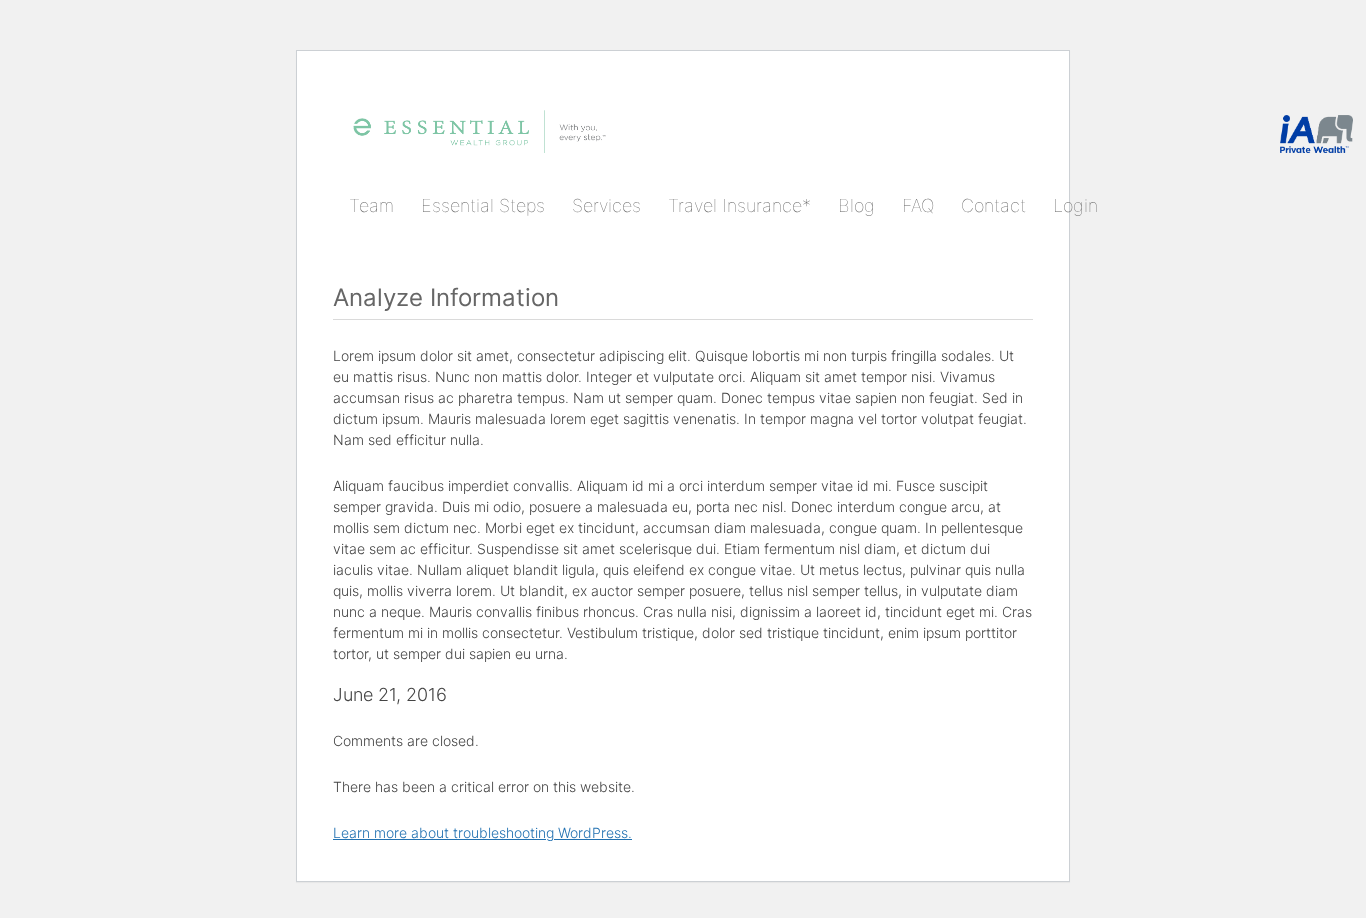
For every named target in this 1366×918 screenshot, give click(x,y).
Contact (993, 205)
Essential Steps (483, 205)
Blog (856, 205)
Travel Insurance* (739, 205)
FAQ (918, 205)
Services (606, 205)
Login (1075, 205)
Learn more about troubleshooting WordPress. (482, 832)
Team (371, 205)
